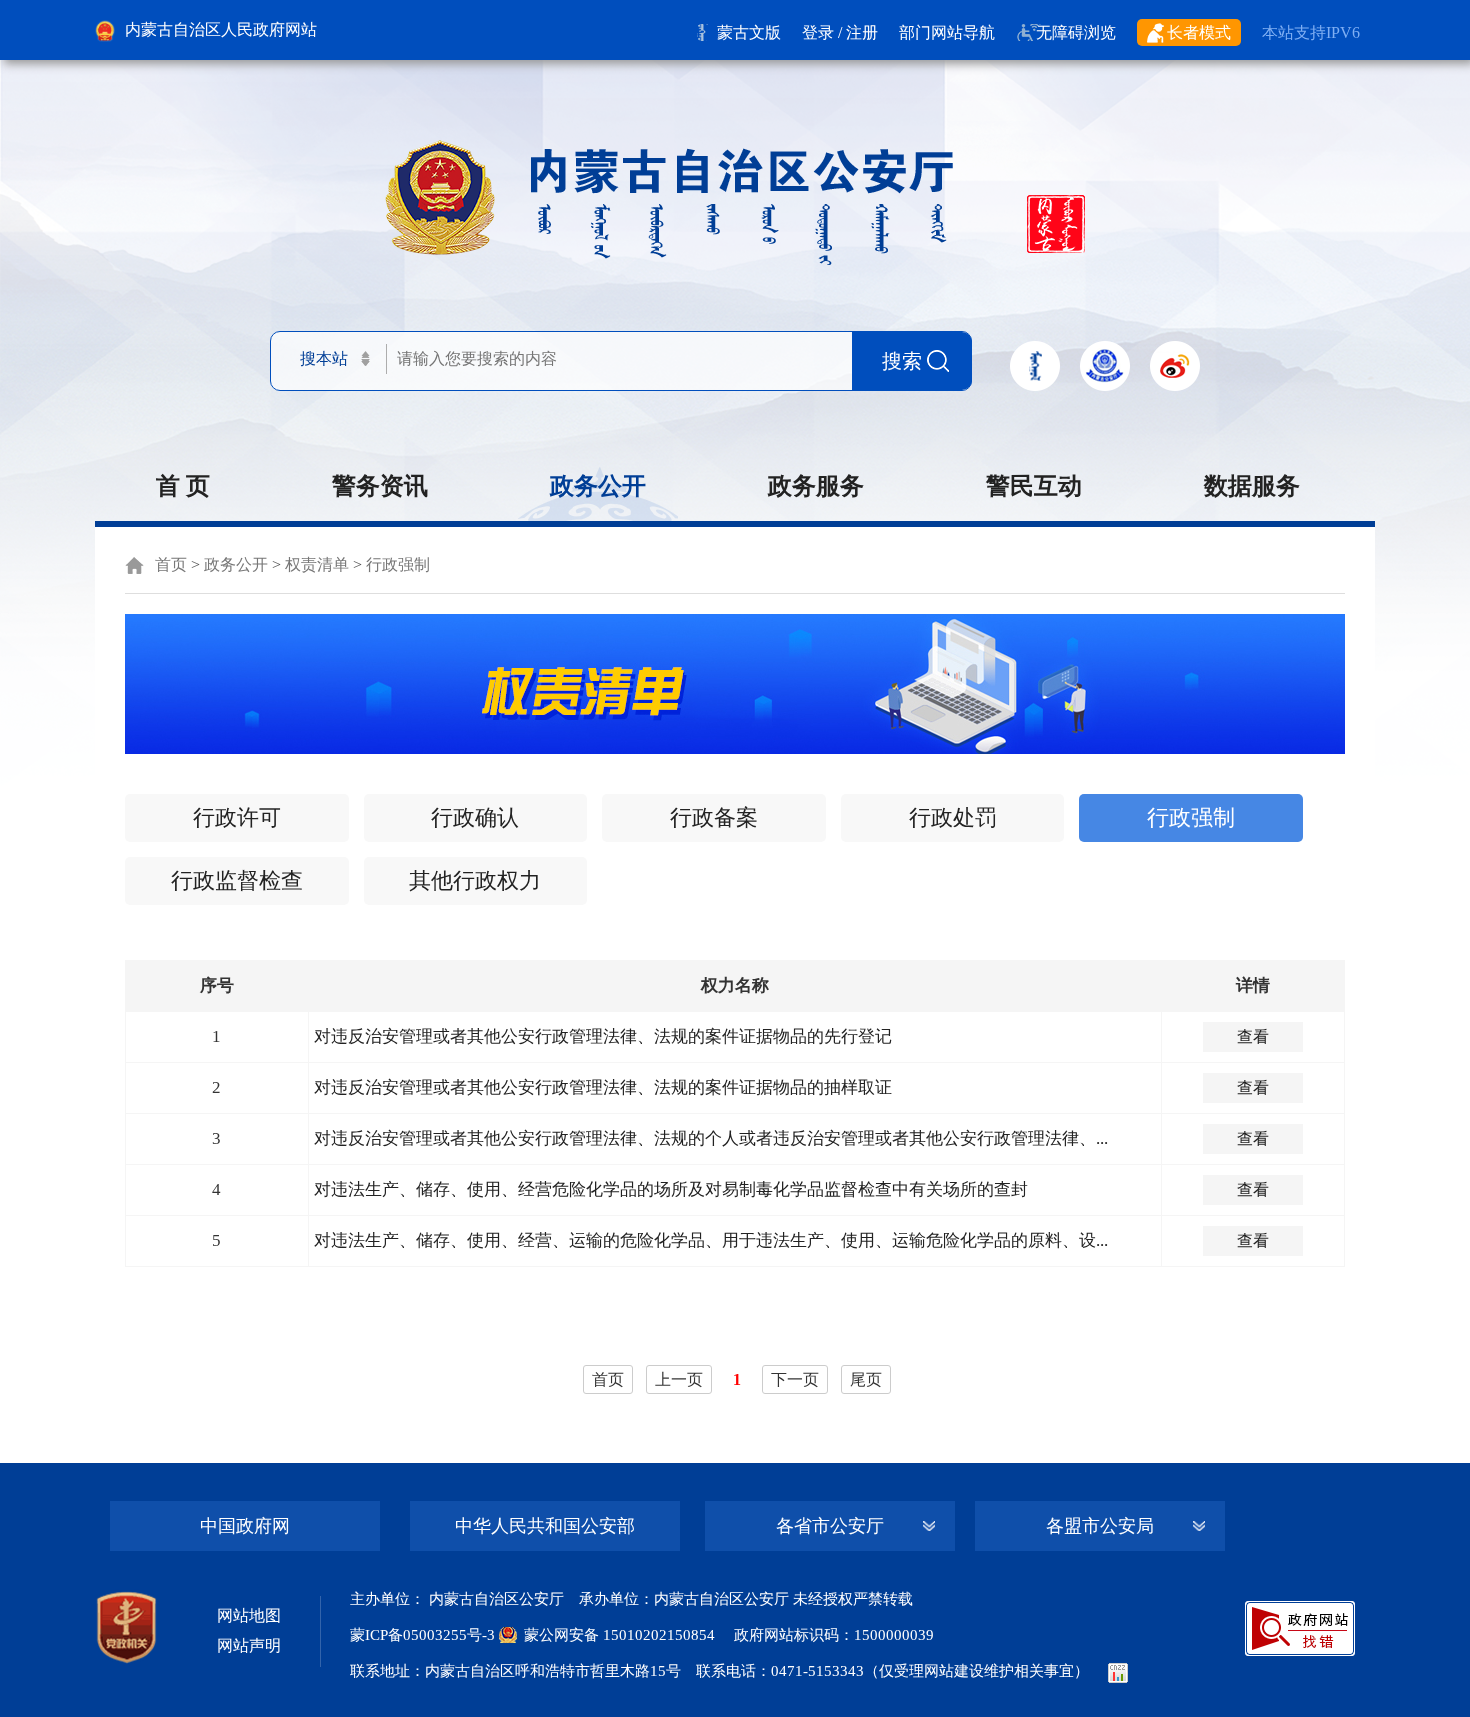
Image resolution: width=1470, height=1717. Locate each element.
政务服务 (816, 486)
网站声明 (249, 1645)
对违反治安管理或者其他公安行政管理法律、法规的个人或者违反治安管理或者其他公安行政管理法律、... (711, 1138)
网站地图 (249, 1615)
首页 (171, 564)
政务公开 (598, 486)
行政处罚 (953, 817)
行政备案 (714, 817)
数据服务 (1252, 486)
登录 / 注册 (840, 32)
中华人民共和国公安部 (545, 1526)
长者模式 (1199, 32)
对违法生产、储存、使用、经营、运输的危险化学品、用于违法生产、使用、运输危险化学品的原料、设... (711, 1240)
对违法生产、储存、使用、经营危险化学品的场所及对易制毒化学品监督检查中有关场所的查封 (671, 1189)
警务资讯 (380, 486)
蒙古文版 (749, 32)
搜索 (902, 361)
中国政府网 (245, 1526)
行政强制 (398, 564)
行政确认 (475, 817)
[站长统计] (1118, 1671)
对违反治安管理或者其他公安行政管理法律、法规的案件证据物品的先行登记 (603, 1036)
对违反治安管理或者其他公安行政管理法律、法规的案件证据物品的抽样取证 (603, 1087)
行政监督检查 (237, 880)
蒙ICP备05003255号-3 (424, 1635)
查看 (1253, 1036)
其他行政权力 (475, 880)
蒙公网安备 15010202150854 (619, 1635)
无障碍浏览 (1076, 32)
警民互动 (1034, 486)
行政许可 (237, 817)
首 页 (183, 486)
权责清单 (317, 564)
